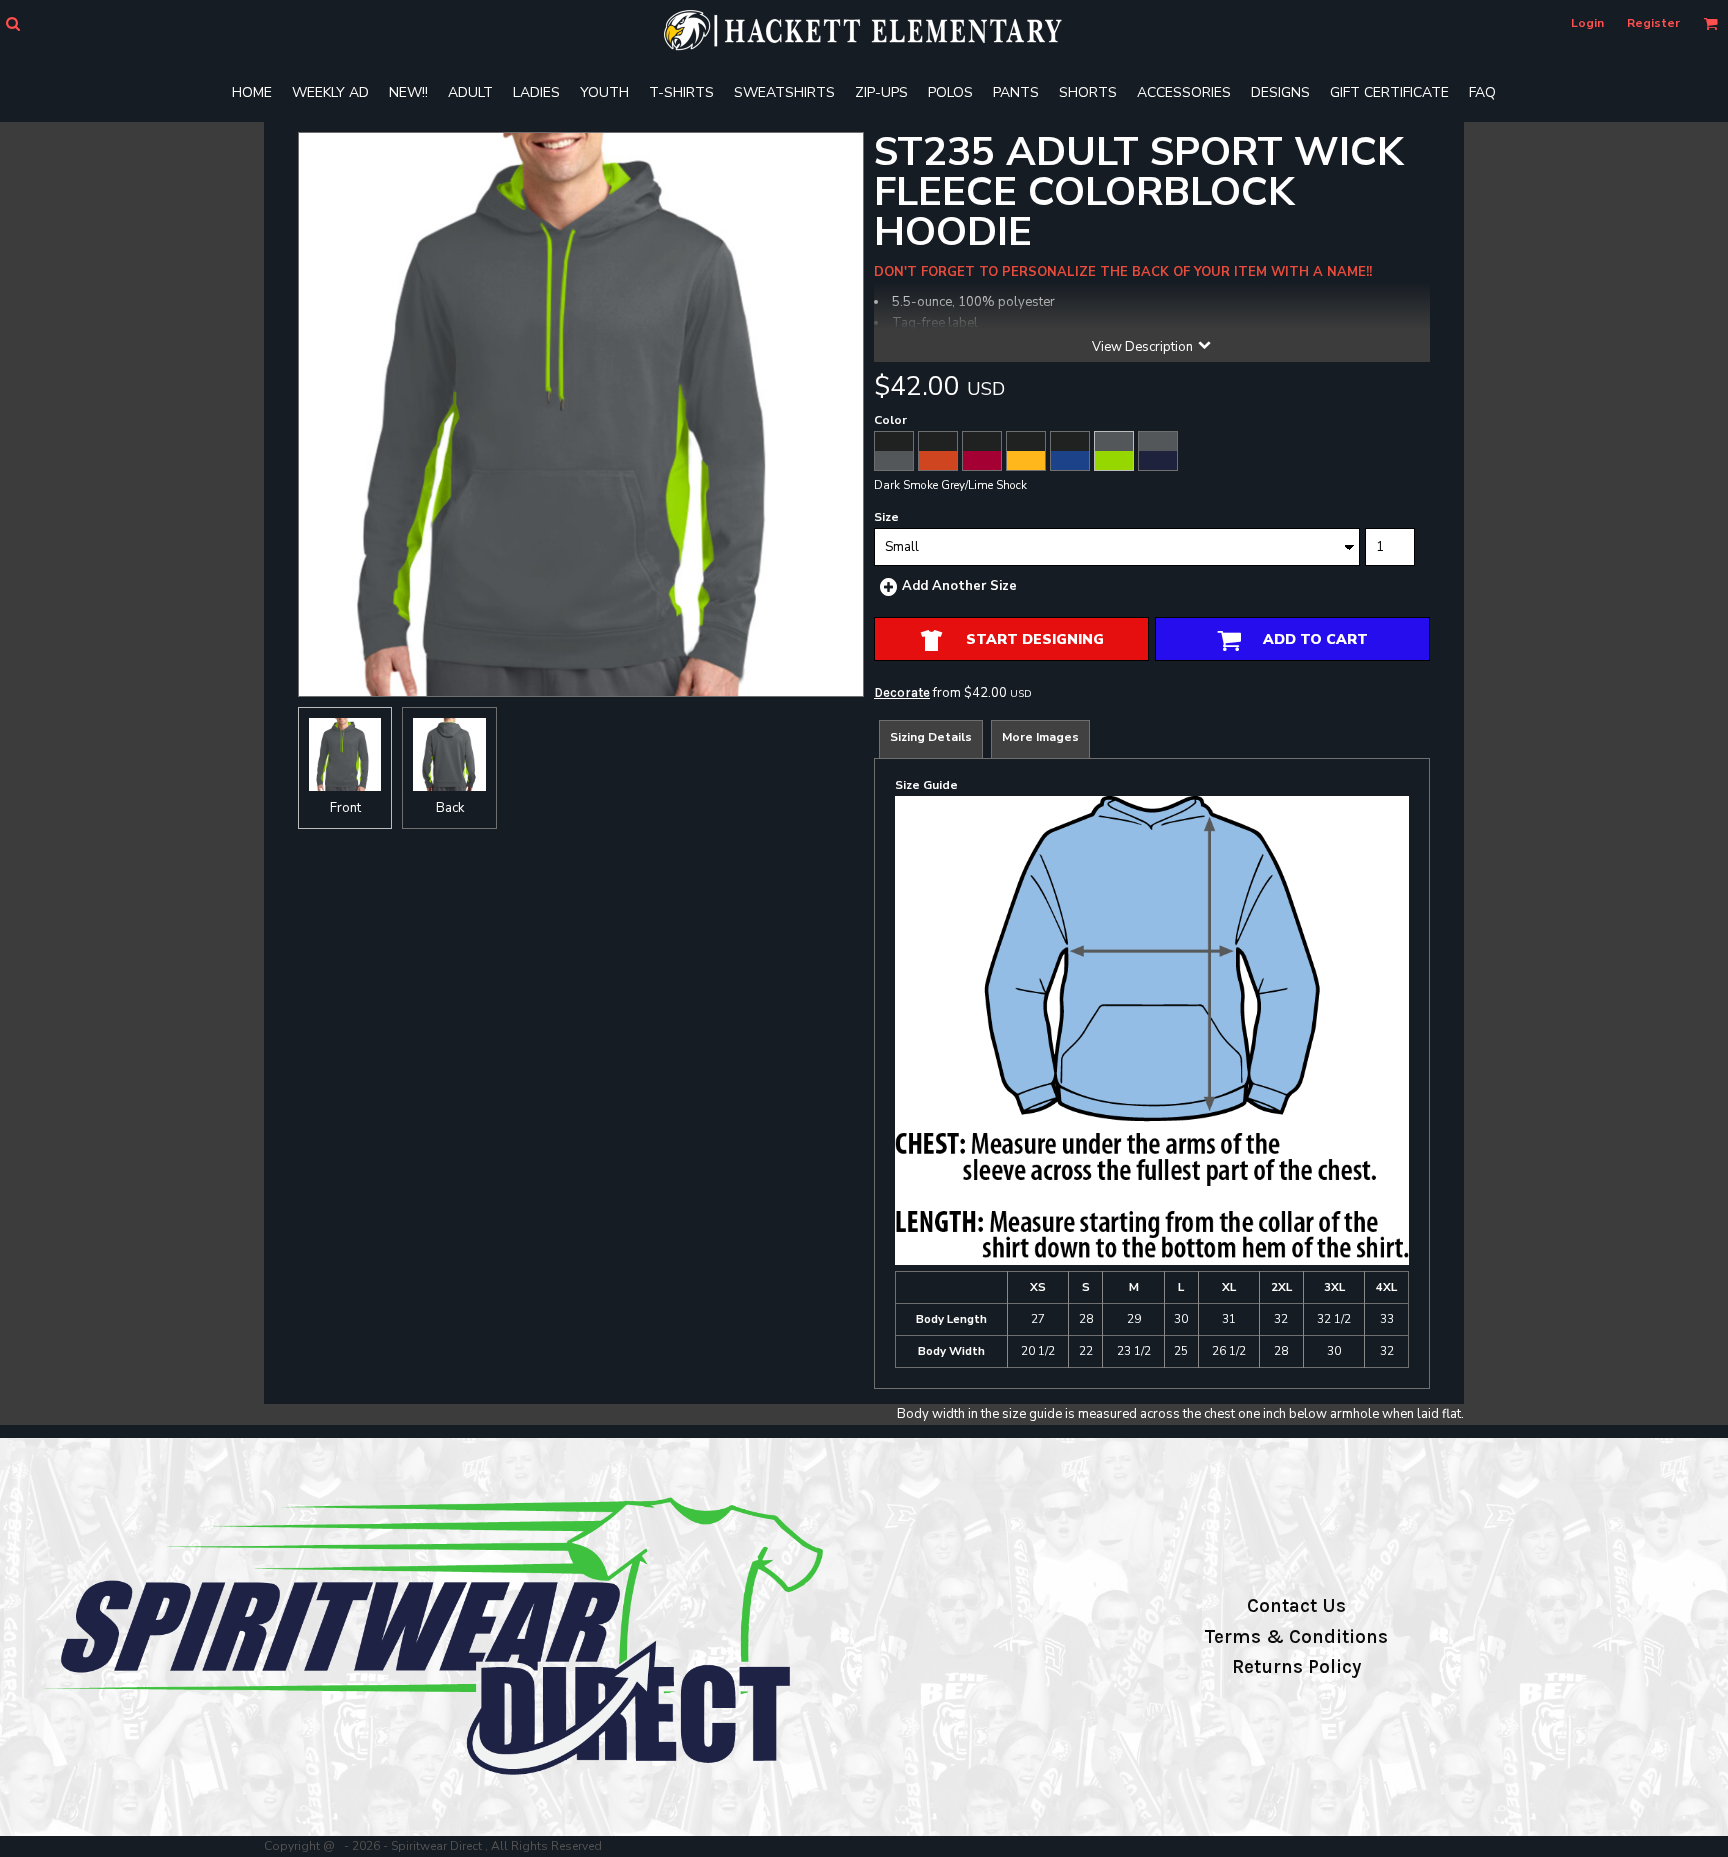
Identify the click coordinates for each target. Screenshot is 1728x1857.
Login (1587, 23)
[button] (12, 23)
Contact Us (1296, 1606)
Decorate (902, 692)
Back (450, 808)
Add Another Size (959, 586)
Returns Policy (1296, 1667)
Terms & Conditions (1296, 1637)
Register (1653, 23)
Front (345, 808)
